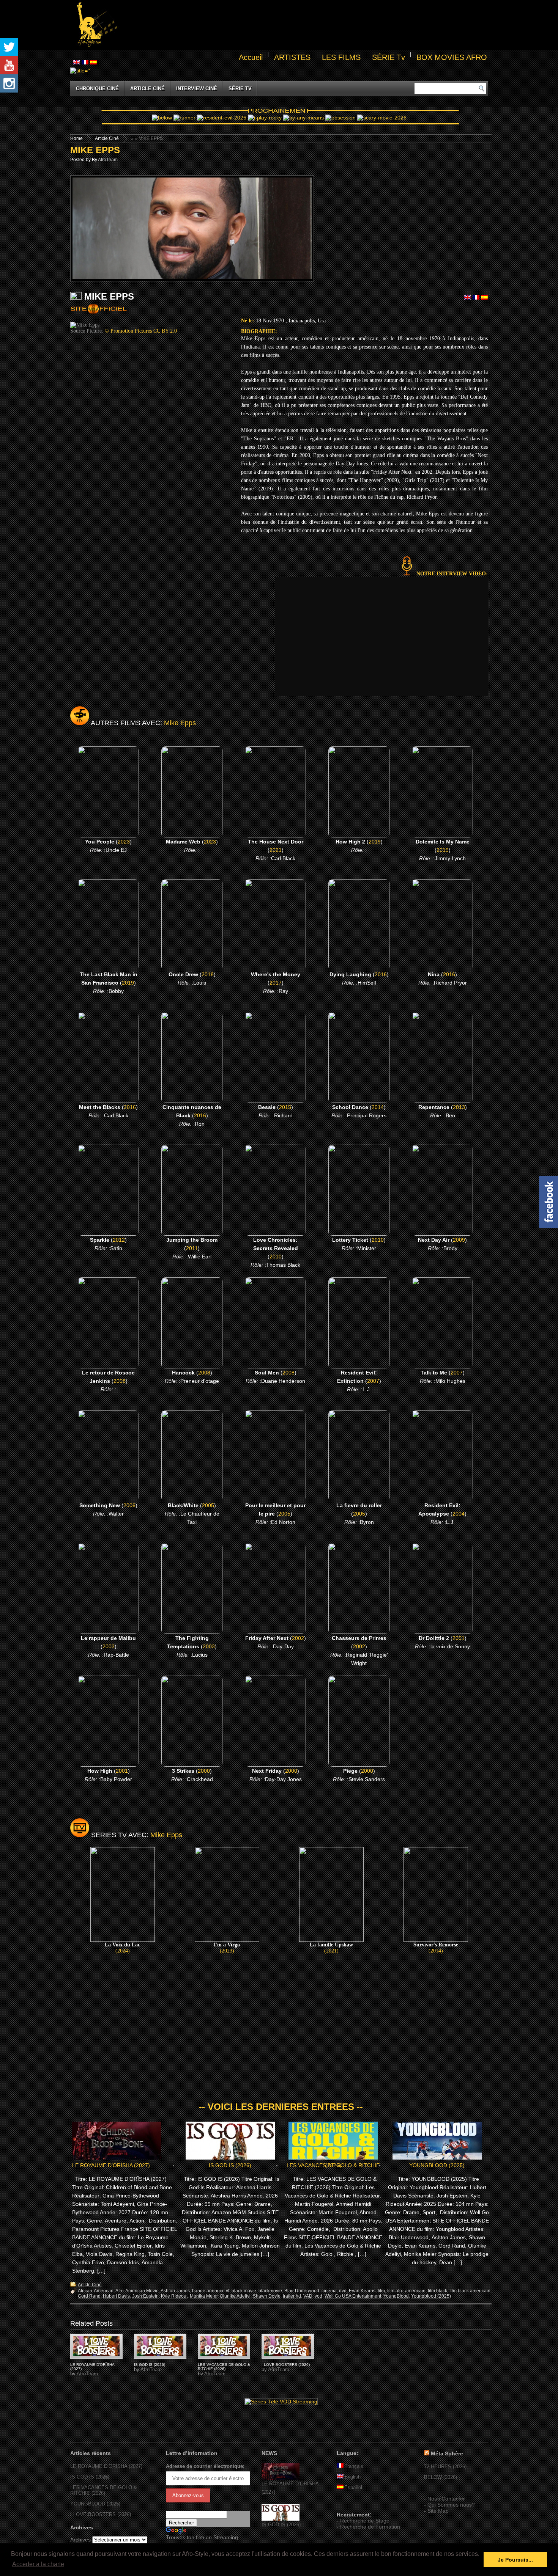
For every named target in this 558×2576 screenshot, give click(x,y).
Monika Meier (204, 2296)
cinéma (329, 2291)
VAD (308, 2296)
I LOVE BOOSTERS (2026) (286, 2365)
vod (318, 2296)
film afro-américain (406, 2291)
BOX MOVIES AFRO (452, 57)
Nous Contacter (446, 2499)
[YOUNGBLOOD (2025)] (96, 2346)
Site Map (438, 2511)
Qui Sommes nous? (451, 2505)
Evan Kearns (362, 2291)
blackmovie (270, 2291)
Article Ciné (147, 89)
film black (437, 2291)
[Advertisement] (304, 25)
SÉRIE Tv (389, 57)
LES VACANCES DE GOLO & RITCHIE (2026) (333, 2165)
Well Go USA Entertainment (353, 2296)
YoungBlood (396, 2296)
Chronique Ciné (97, 89)
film (381, 2291)
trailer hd (292, 2296)
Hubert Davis (116, 2296)
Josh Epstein (145, 2296)
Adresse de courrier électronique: (205, 2466)
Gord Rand (89, 2296)
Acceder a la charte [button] (38, 2564)
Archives (80, 2540)
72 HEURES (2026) (445, 2467)
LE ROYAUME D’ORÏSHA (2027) (111, 2165)
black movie (244, 2291)
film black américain (470, 2291)
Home (76, 138)
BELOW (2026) (441, 2477)
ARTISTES (292, 57)
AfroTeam (108, 160)
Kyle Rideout (174, 2296)
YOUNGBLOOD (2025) (437, 2165)
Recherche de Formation (370, 2527)
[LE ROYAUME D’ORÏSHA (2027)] (281, 2478)
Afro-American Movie (137, 2291)
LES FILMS (341, 57)
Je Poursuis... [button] (515, 2560)
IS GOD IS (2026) (230, 2165)
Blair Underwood (302, 2291)
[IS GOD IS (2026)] (281, 2519)
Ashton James (175, 2291)
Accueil (251, 57)
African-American (96, 2291)
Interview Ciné (197, 89)
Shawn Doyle (267, 2296)
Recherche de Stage (365, 2521)
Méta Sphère (447, 2453)
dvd (343, 2291)
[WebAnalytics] (352, 2504)
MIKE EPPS (95, 150)
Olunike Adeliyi (235, 2296)
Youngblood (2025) (431, 2296)
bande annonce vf (211, 2291)
